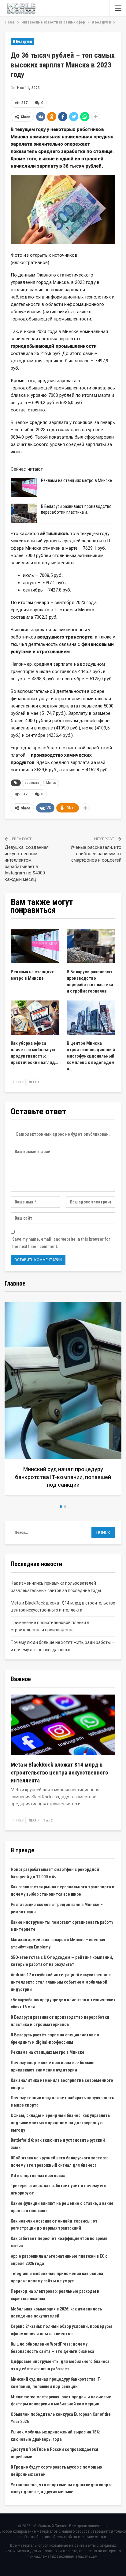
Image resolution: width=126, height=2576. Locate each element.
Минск (51, 783)
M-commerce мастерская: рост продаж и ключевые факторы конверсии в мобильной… (63, 1477)
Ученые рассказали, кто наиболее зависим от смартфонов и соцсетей (96, 854)
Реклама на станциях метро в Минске (76, 480)
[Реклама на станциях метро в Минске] (24, 487)
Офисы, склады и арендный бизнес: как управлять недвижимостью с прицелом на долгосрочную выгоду (60, 2123)
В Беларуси (22, 42)
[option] (63, 1401)
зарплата (32, 783)
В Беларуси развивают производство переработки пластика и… (76, 509)
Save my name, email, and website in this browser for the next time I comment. (61, 1243)
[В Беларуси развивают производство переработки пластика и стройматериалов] (24, 513)
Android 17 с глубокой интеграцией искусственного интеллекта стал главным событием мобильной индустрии (61, 1982)
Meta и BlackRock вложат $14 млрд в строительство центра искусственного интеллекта (59, 1773)
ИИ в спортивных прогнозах (38, 2176)
